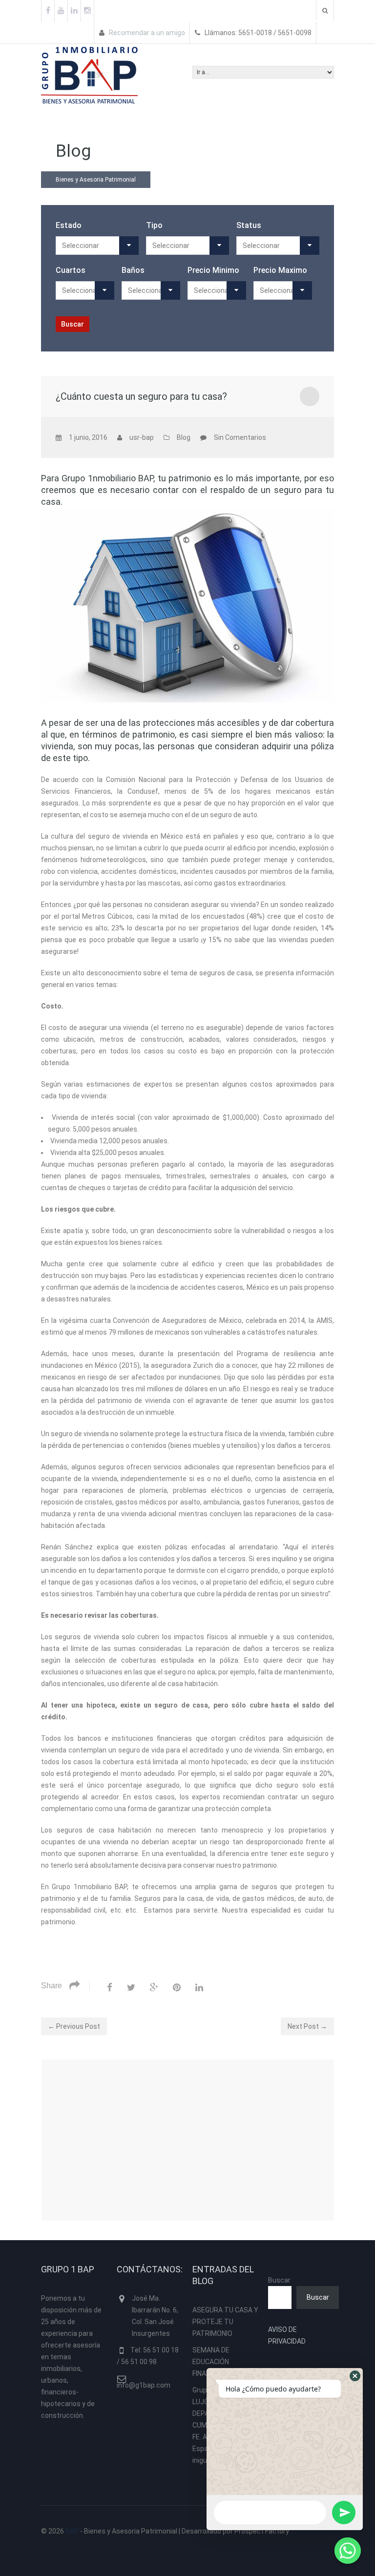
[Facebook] (110, 1987)
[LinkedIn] (199, 1987)
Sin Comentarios (240, 437)
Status (249, 225)
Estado (69, 225)
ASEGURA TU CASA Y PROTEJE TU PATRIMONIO (225, 2322)
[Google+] (154, 1987)
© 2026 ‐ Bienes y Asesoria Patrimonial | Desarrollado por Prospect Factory (165, 2531)
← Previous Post (74, 2026)
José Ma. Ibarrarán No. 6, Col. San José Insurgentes (155, 2316)
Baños (133, 270)
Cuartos (71, 270)
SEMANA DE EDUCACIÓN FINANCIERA (211, 2362)
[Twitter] (131, 1987)
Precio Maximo (280, 270)
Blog (184, 437)
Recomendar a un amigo (146, 33)
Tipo (154, 225)
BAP (72, 2531)
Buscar (279, 2280)
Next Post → (307, 2026)
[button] (355, 2376)
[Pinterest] (177, 1987)
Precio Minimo (213, 270)
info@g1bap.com (144, 2385)
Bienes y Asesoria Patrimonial (96, 180)
